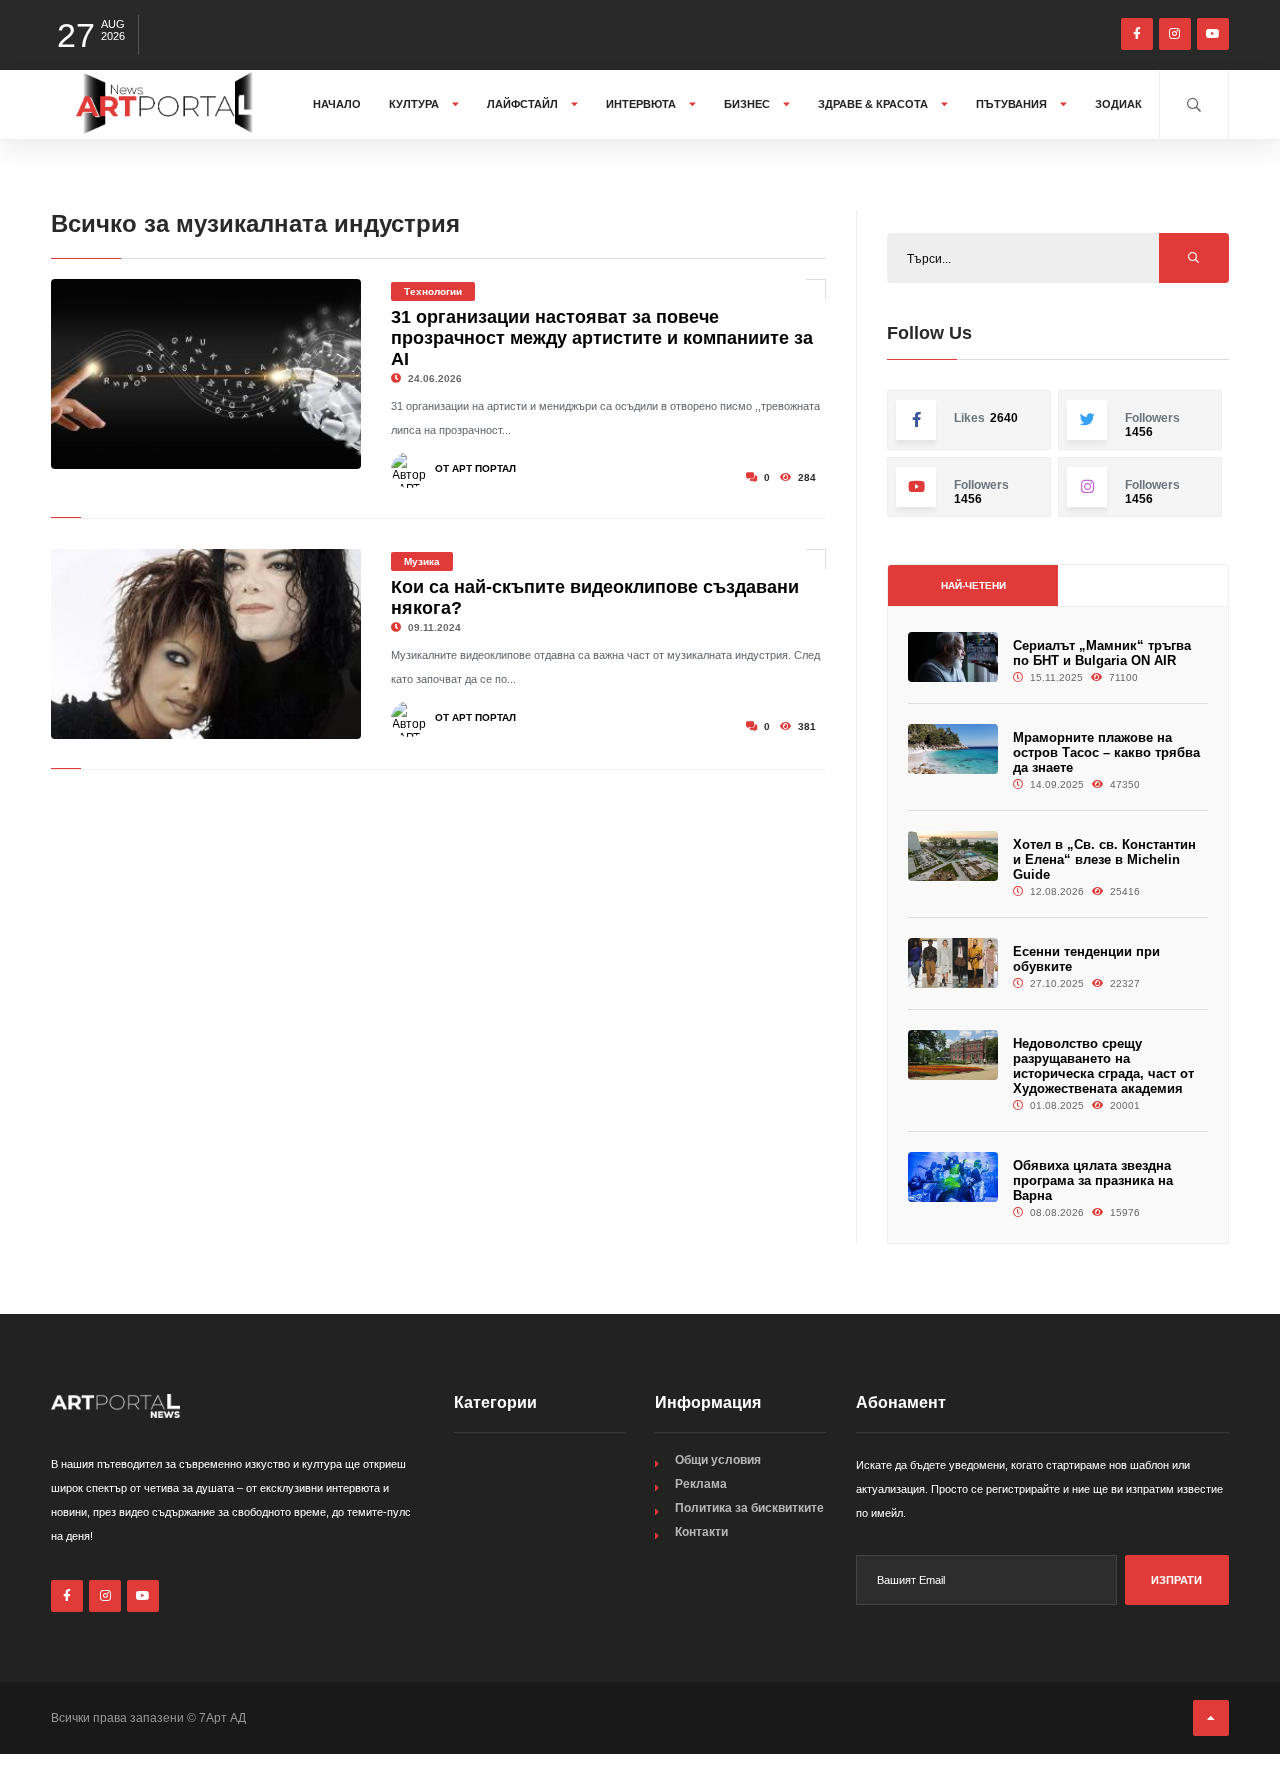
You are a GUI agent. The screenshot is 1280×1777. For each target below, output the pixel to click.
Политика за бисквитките (749, 1508)
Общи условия (718, 1460)
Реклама (701, 1484)
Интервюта (642, 104)
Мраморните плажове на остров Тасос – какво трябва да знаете (1106, 752)
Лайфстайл (524, 104)
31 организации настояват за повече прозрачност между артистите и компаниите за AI (602, 338)
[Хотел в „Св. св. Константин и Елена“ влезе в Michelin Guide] (953, 856)
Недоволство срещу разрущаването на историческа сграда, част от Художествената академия (1103, 1066)
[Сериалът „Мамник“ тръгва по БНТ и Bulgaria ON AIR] (953, 657)
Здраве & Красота (874, 104)
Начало (337, 104)
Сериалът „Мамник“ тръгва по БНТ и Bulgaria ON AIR (1102, 653)
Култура (415, 104)
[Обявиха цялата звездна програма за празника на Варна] (953, 1177)
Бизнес (748, 104)
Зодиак (1118, 104)
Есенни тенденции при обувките (1086, 959)
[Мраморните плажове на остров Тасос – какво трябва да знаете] (953, 749)
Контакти (701, 1532)
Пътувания (1013, 104)
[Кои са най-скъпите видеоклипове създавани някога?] (206, 644)
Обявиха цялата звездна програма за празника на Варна (1093, 1180)
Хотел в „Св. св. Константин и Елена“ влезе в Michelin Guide (1104, 859)
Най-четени (973, 585)
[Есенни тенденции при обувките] (953, 963)
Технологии (433, 291)
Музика (422, 561)
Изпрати (1176, 1580)
